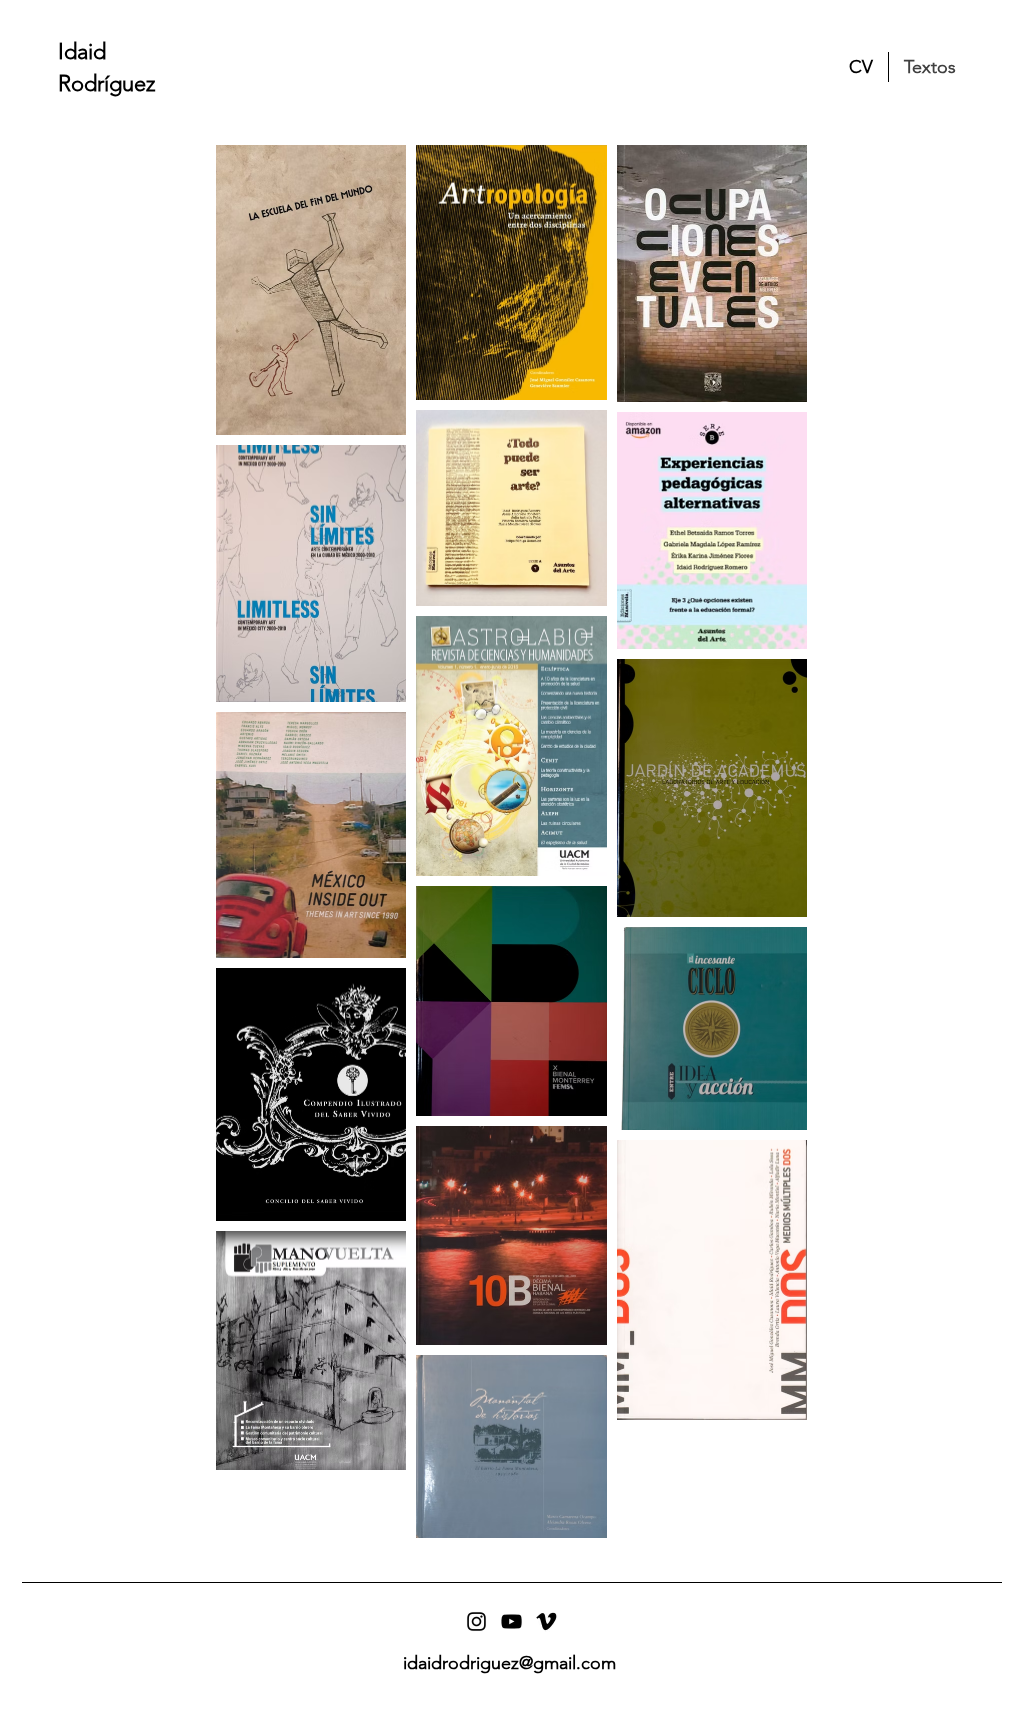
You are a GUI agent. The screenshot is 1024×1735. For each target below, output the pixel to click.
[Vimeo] (546, 1621)
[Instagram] (476, 1621)
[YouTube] (511, 1621)
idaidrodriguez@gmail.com (509, 1663)
